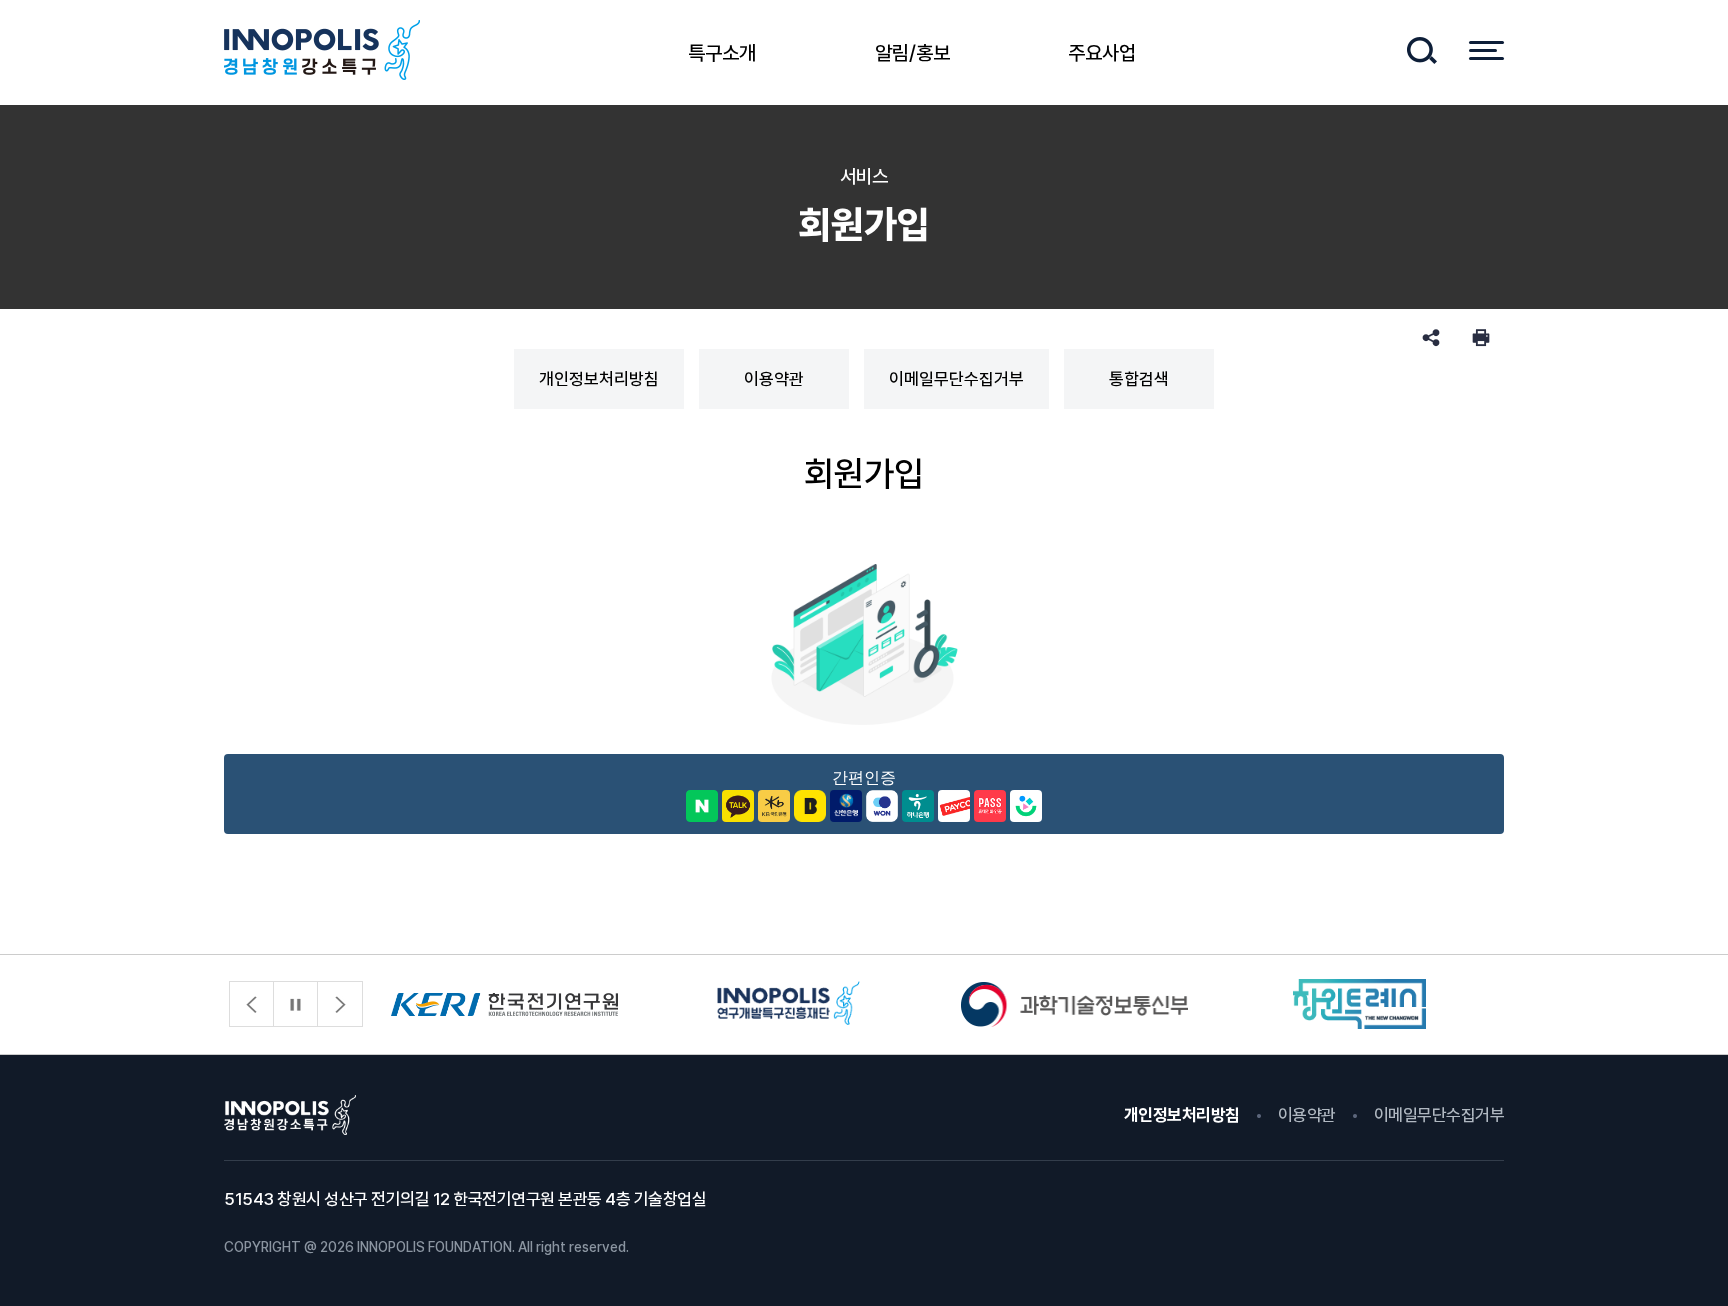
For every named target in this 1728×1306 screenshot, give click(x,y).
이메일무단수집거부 (956, 379)
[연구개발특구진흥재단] (789, 1004)
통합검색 (1139, 379)
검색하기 (1421, 50)
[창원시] (1359, 1004)
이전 (252, 1004)
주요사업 (1102, 53)
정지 (296, 1004)
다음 (340, 1004)
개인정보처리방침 (599, 379)
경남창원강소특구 (322, 50)
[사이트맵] (1486, 50)
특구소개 (722, 53)
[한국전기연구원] (504, 1004)
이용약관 (774, 379)
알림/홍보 (912, 53)
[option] (504, 1004)
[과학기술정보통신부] (1074, 1004)
